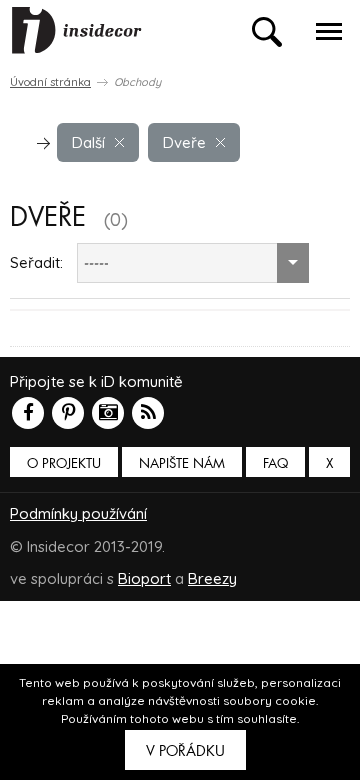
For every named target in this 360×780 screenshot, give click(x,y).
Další (88, 142)
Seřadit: (36, 262)
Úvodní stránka (50, 82)
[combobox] (193, 263)
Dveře (184, 142)
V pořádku (185, 751)
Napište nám (182, 463)
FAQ (275, 463)
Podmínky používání (78, 513)
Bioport (144, 578)
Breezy (212, 578)
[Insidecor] (77, 31)
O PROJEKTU (64, 463)
